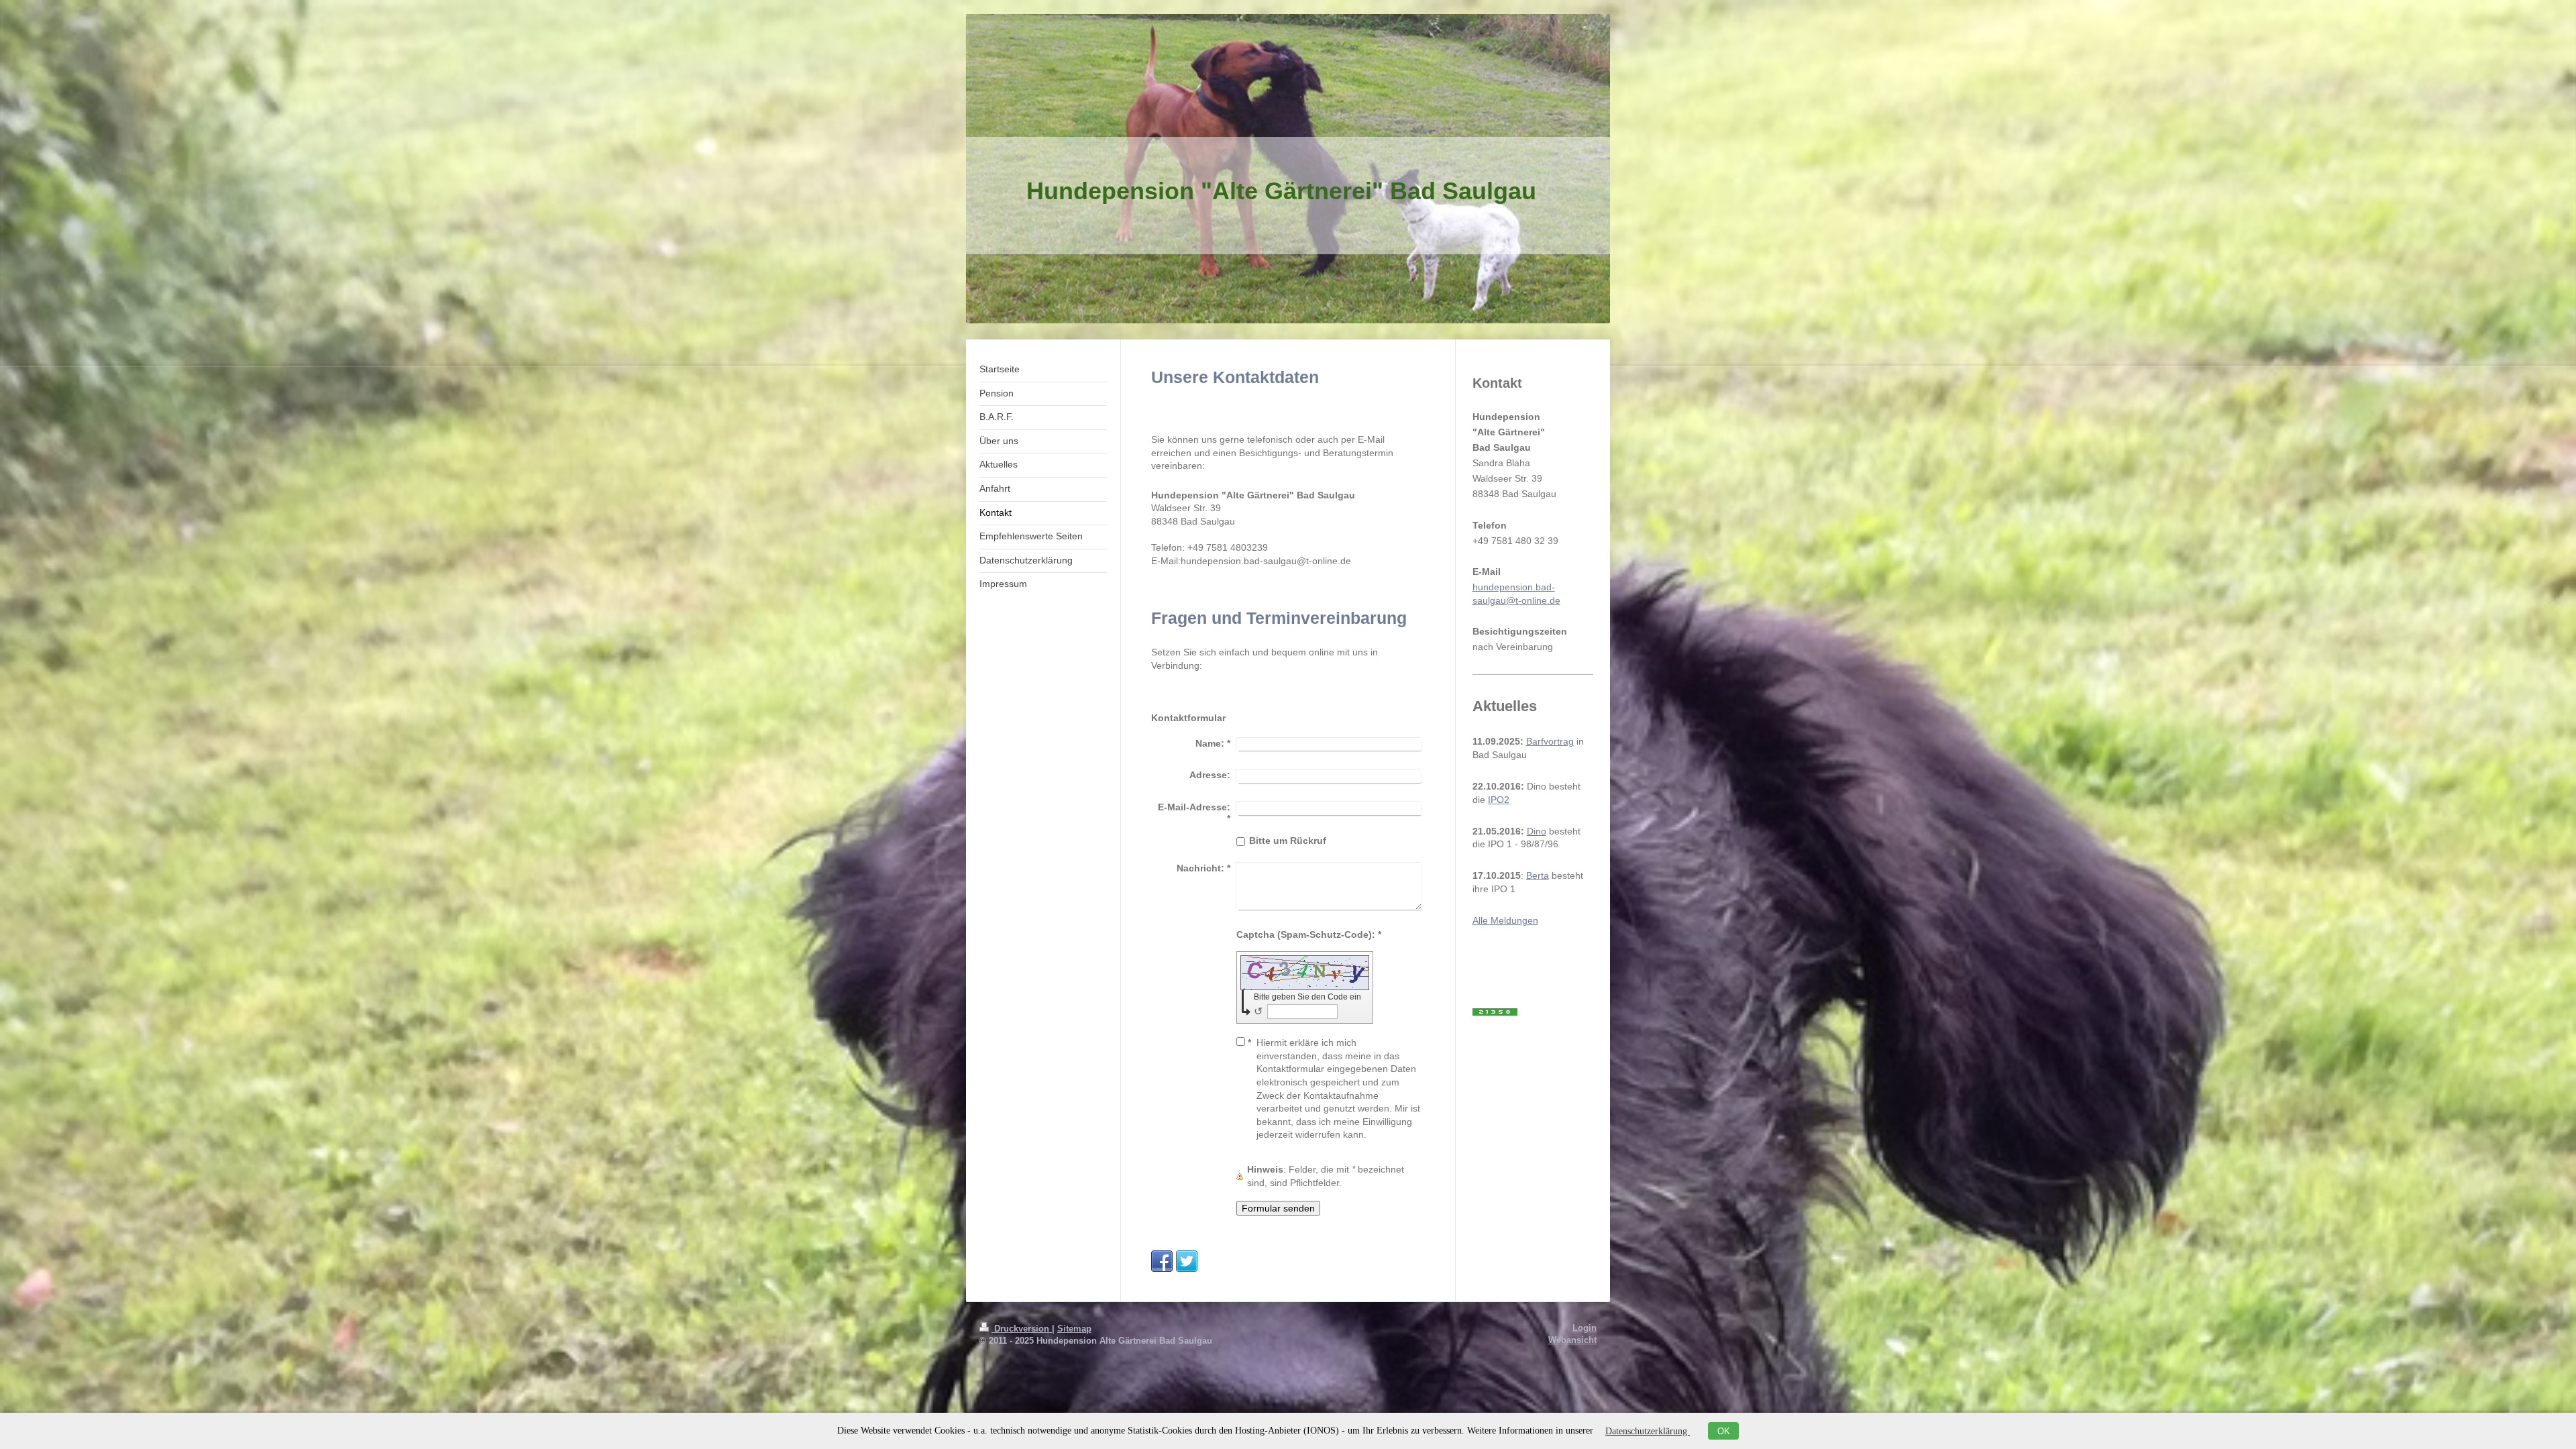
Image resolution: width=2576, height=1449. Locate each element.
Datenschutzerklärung (1648, 1431)
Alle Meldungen (1505, 920)
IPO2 (1499, 800)
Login (1585, 1328)
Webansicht (1572, 1340)
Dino (1537, 831)
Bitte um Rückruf (1288, 841)
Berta (1538, 875)
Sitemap (1074, 1329)
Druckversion (1022, 1329)
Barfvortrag (1550, 741)
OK (1724, 1431)
